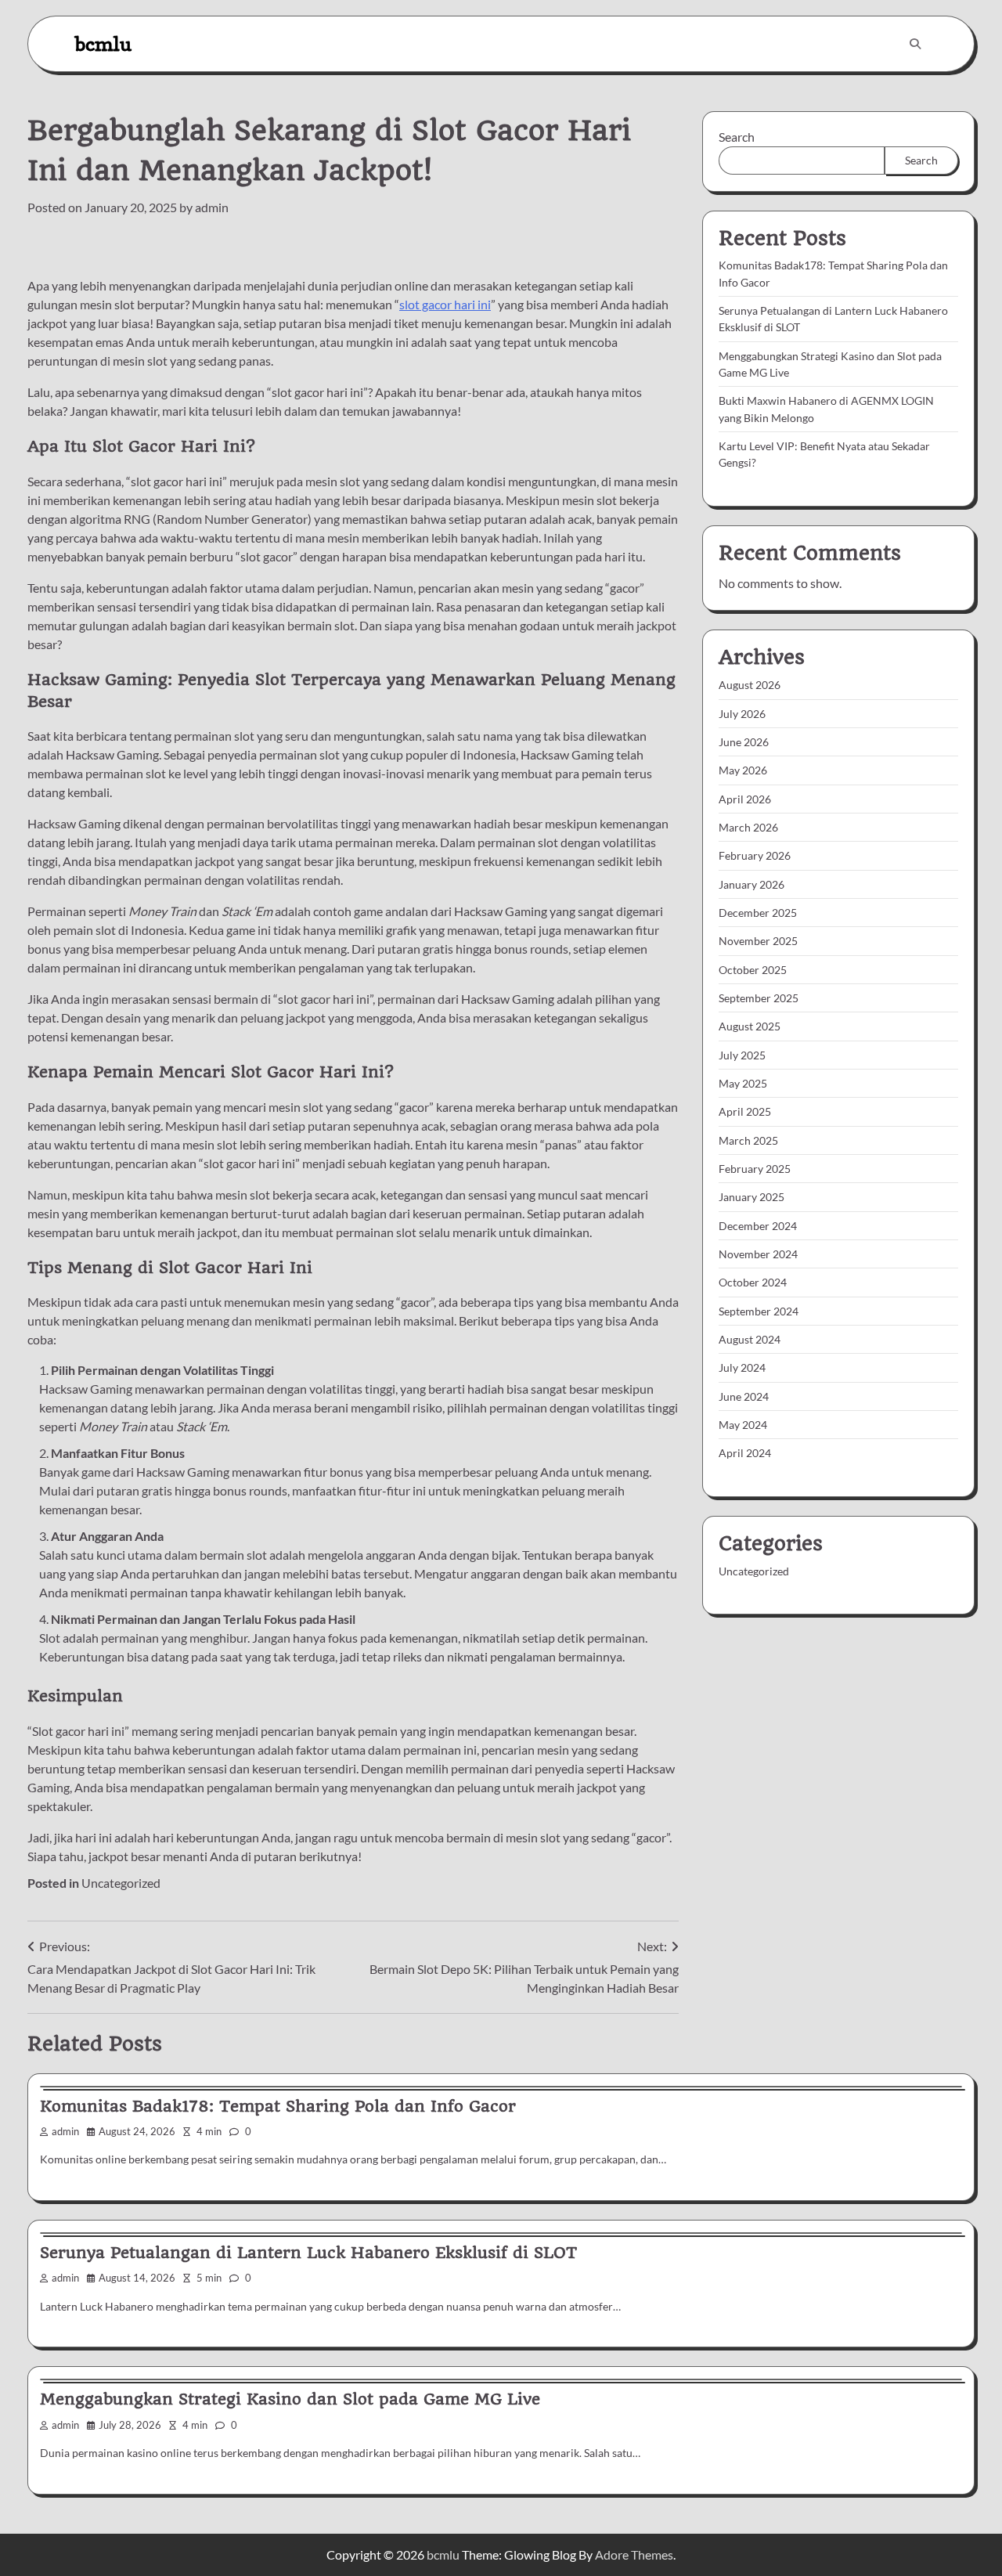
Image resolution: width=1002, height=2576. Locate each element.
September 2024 (759, 1310)
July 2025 (742, 1054)
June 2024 (744, 1396)
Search (737, 137)
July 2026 (742, 713)
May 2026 (743, 770)
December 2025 (758, 913)
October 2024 (753, 1282)
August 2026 (750, 685)
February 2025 (755, 1169)
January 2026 (751, 884)
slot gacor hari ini (445, 304)
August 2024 (750, 1339)
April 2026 (745, 798)
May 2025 (743, 1083)
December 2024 (758, 1225)
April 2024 (745, 1453)
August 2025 (750, 1026)
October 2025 (753, 969)
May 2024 (743, 1425)
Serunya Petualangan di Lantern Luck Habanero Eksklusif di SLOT (308, 2253)
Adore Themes (634, 2554)
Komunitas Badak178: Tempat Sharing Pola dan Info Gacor (278, 2106)
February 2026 (755, 855)
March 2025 (748, 1140)
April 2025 (745, 1111)
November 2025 (758, 941)
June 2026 (744, 742)
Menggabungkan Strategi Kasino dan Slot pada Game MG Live (290, 2399)
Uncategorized (121, 1883)
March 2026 (748, 827)
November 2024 (758, 1254)
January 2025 (751, 1197)
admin (212, 207)
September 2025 (759, 998)
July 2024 (742, 1367)
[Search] (915, 44)
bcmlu (103, 43)
